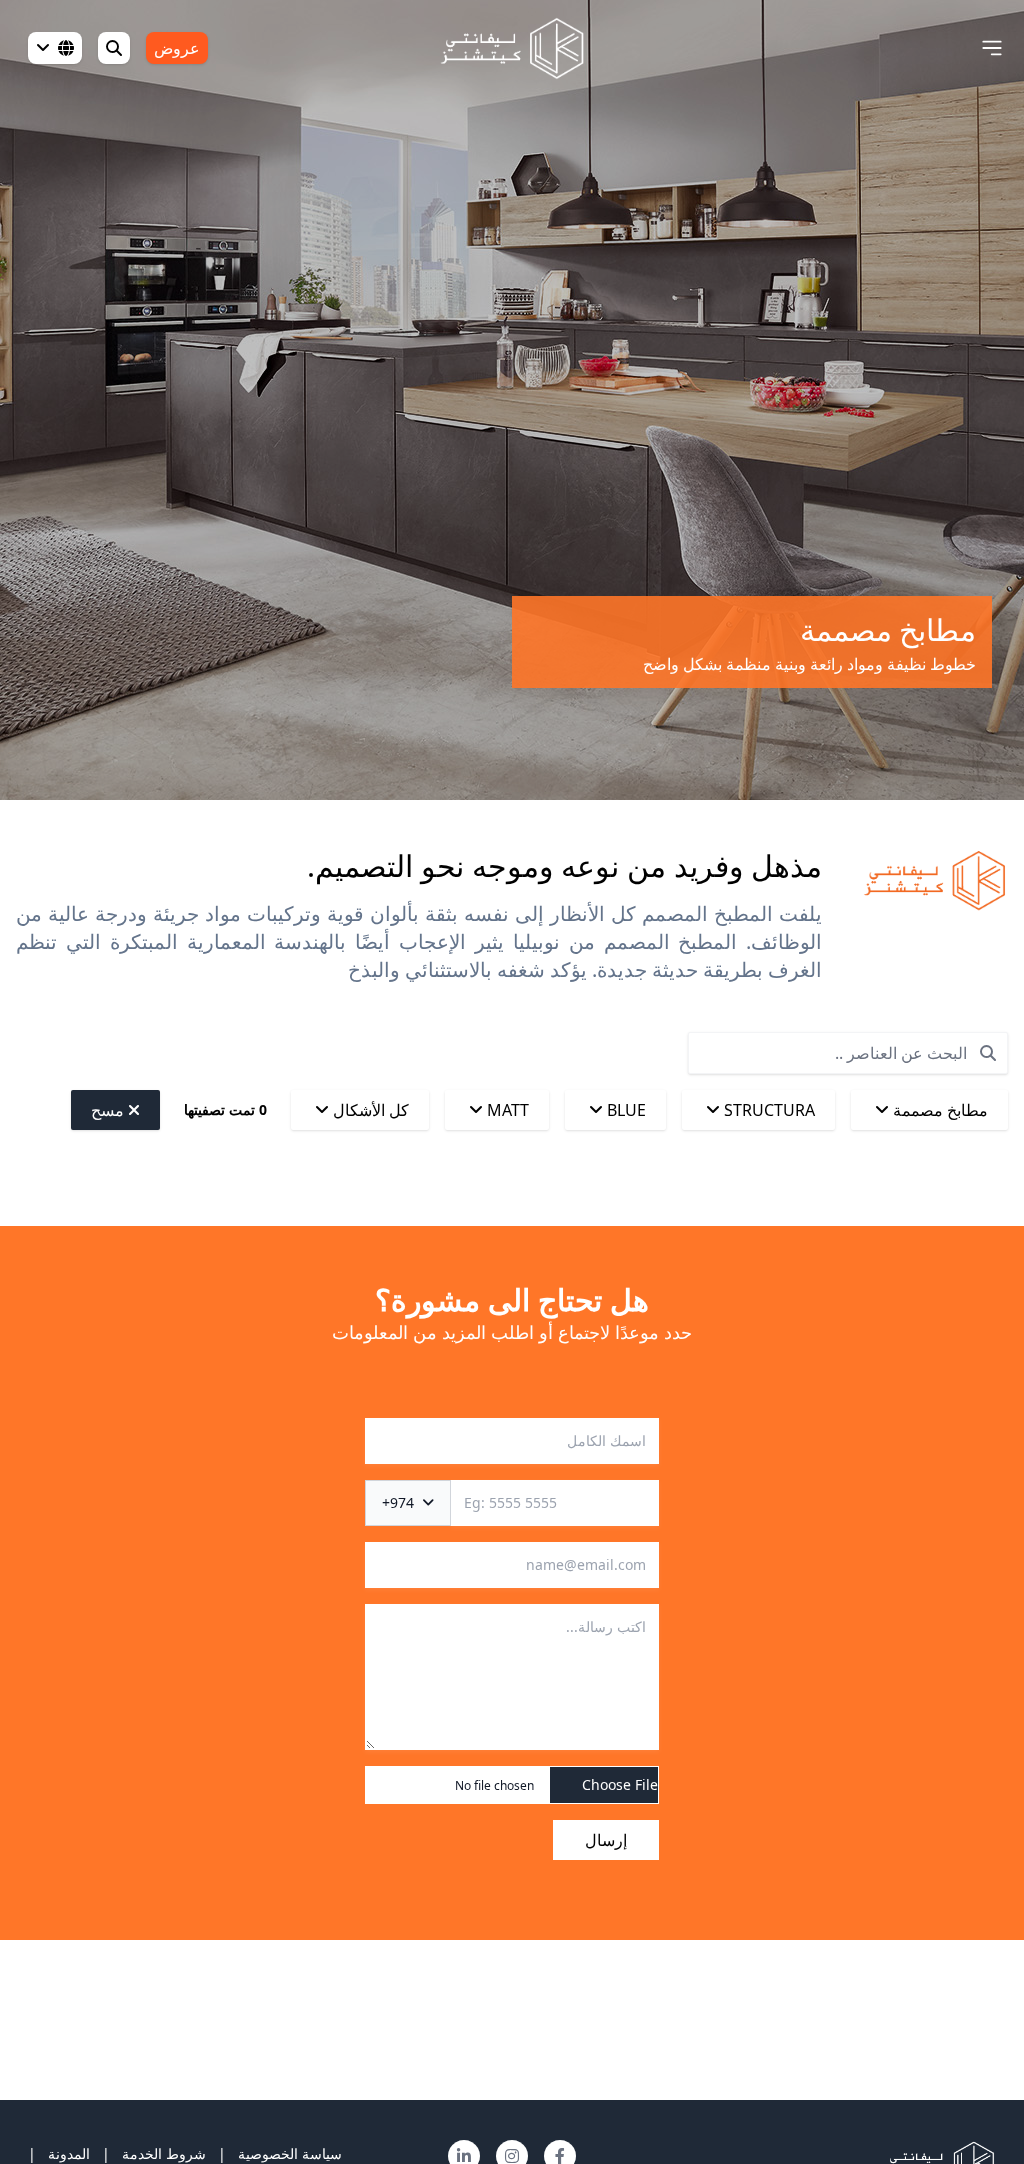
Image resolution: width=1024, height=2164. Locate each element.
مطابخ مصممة (938, 1110)
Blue (624, 1110)
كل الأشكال (369, 1110)
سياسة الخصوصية (290, 2153)
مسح (109, 1110)
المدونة (69, 2153)
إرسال (606, 1840)
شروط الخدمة (164, 2153)
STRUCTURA (767, 1110)
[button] (992, 48)
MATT (506, 1110)
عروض (177, 48)
